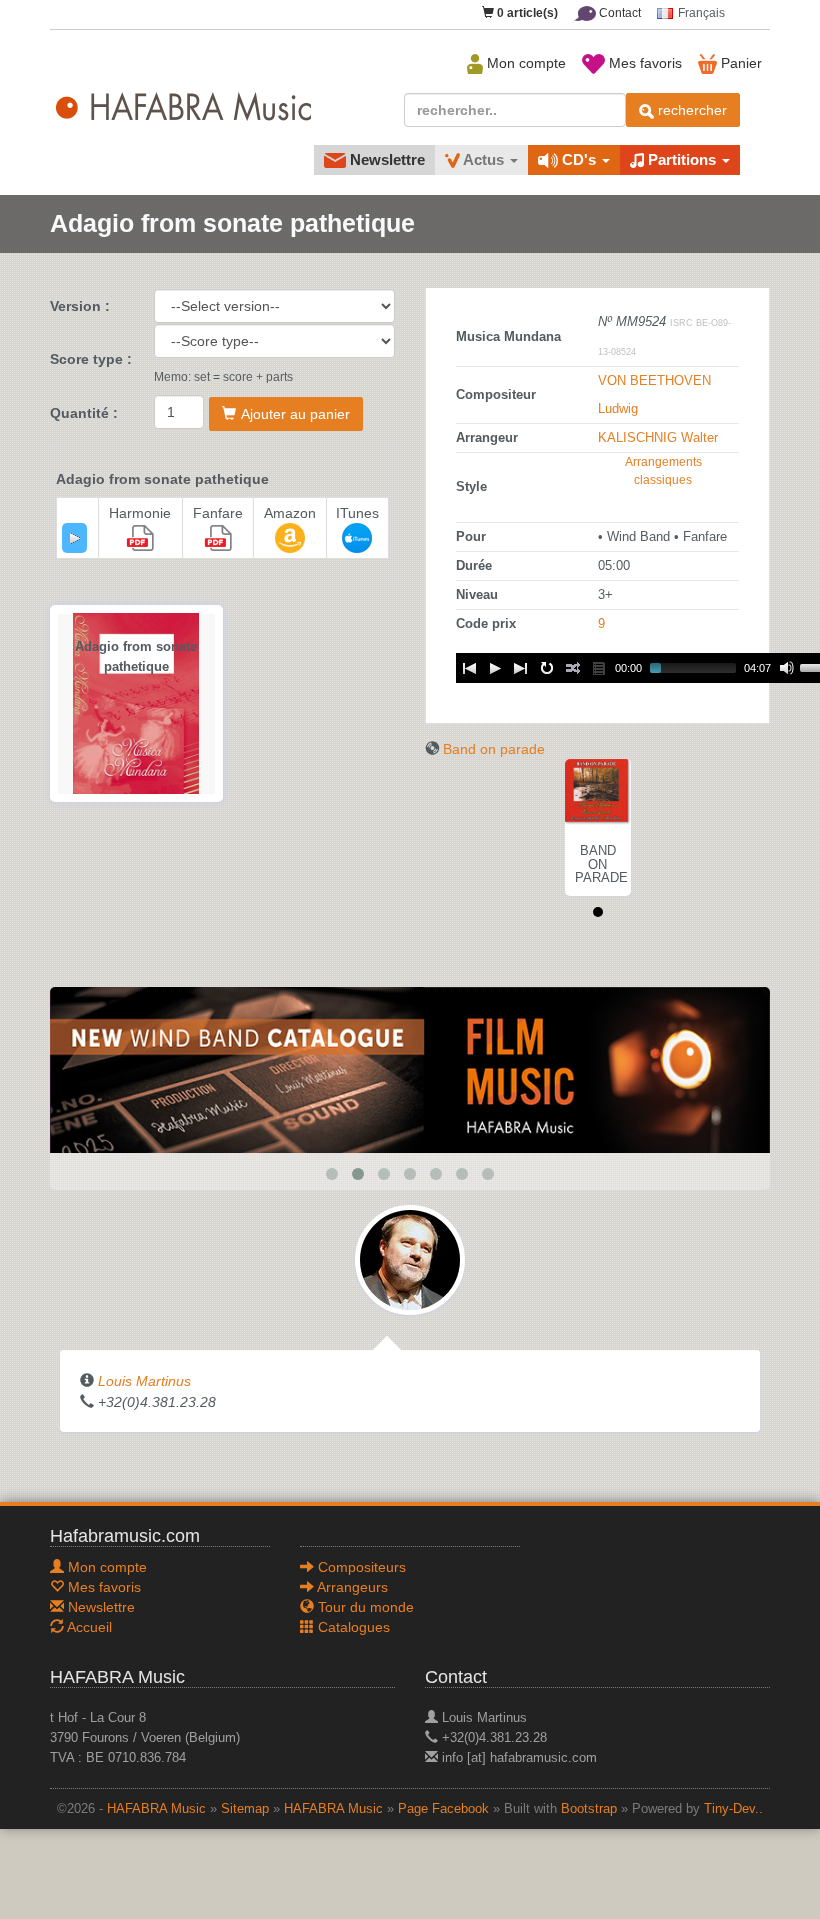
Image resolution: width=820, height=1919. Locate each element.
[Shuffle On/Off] (573, 668)
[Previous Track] (469, 668)
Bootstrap (589, 1809)
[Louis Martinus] (410, 1258)
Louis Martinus (144, 1381)
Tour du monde (364, 1607)
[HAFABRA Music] (410, 1069)
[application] (74, 538)
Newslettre (385, 159)
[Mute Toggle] (787, 668)
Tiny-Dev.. (733, 1809)
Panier (739, 63)
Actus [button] (484, 159)
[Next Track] (521, 668)
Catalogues (352, 1627)
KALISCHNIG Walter (658, 438)
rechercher (690, 110)
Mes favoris (643, 63)
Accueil (88, 1627)
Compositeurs (360, 1567)
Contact (618, 13)
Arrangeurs (351, 1587)
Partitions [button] (682, 159)
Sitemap (245, 1809)
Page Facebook (443, 1809)
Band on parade (494, 749)
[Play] (75, 538)
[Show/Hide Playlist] (599, 668)
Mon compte (524, 63)
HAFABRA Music (156, 1809)
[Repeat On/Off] (547, 668)
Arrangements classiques (663, 471)
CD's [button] (579, 159)
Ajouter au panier (295, 414)
